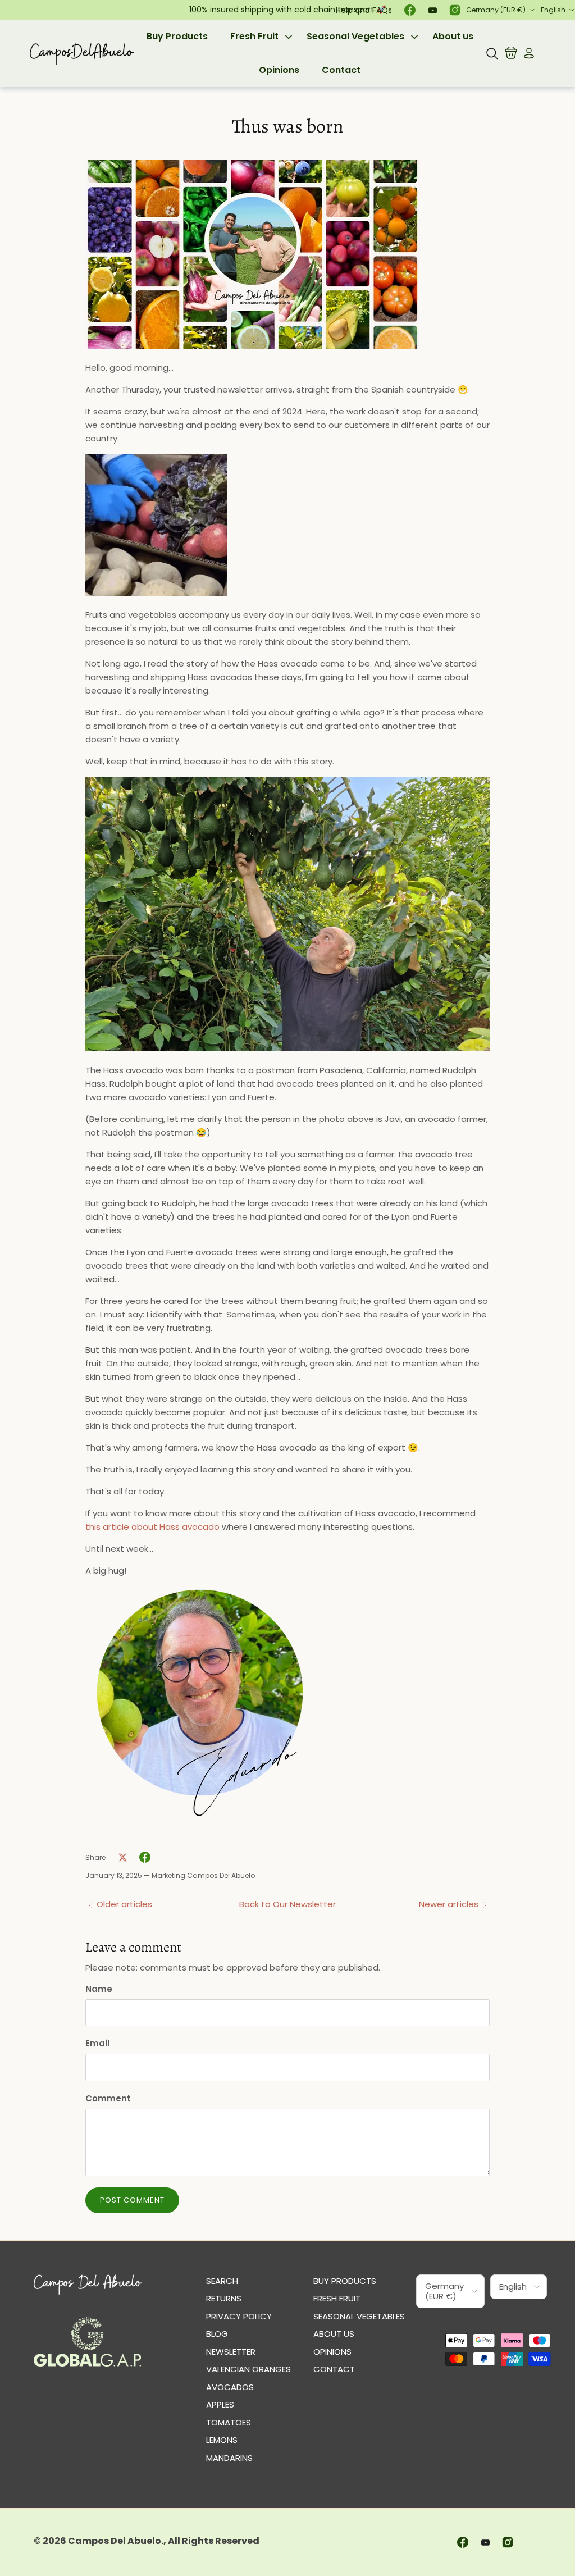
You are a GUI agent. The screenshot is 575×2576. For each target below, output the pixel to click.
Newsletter (231, 2352)
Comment (108, 2098)
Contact (341, 70)
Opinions (279, 70)
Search (222, 2281)
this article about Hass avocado (152, 1527)
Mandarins (229, 2458)
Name (99, 1989)
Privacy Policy (239, 2316)
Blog (217, 2334)
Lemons (222, 2440)
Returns (224, 2298)
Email (97, 2043)
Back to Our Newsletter (287, 1904)
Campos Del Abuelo (115, 2541)
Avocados (230, 2387)
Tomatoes (229, 2422)
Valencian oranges (248, 2369)
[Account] (527, 53)
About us (453, 36)
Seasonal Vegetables (355, 36)
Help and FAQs (364, 10)
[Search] (492, 53)
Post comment (132, 2200)
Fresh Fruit (254, 36)
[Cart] (511, 53)
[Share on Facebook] (145, 1857)
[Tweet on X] (122, 1857)
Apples (220, 2404)
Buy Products (177, 36)
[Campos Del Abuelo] (81, 53)
